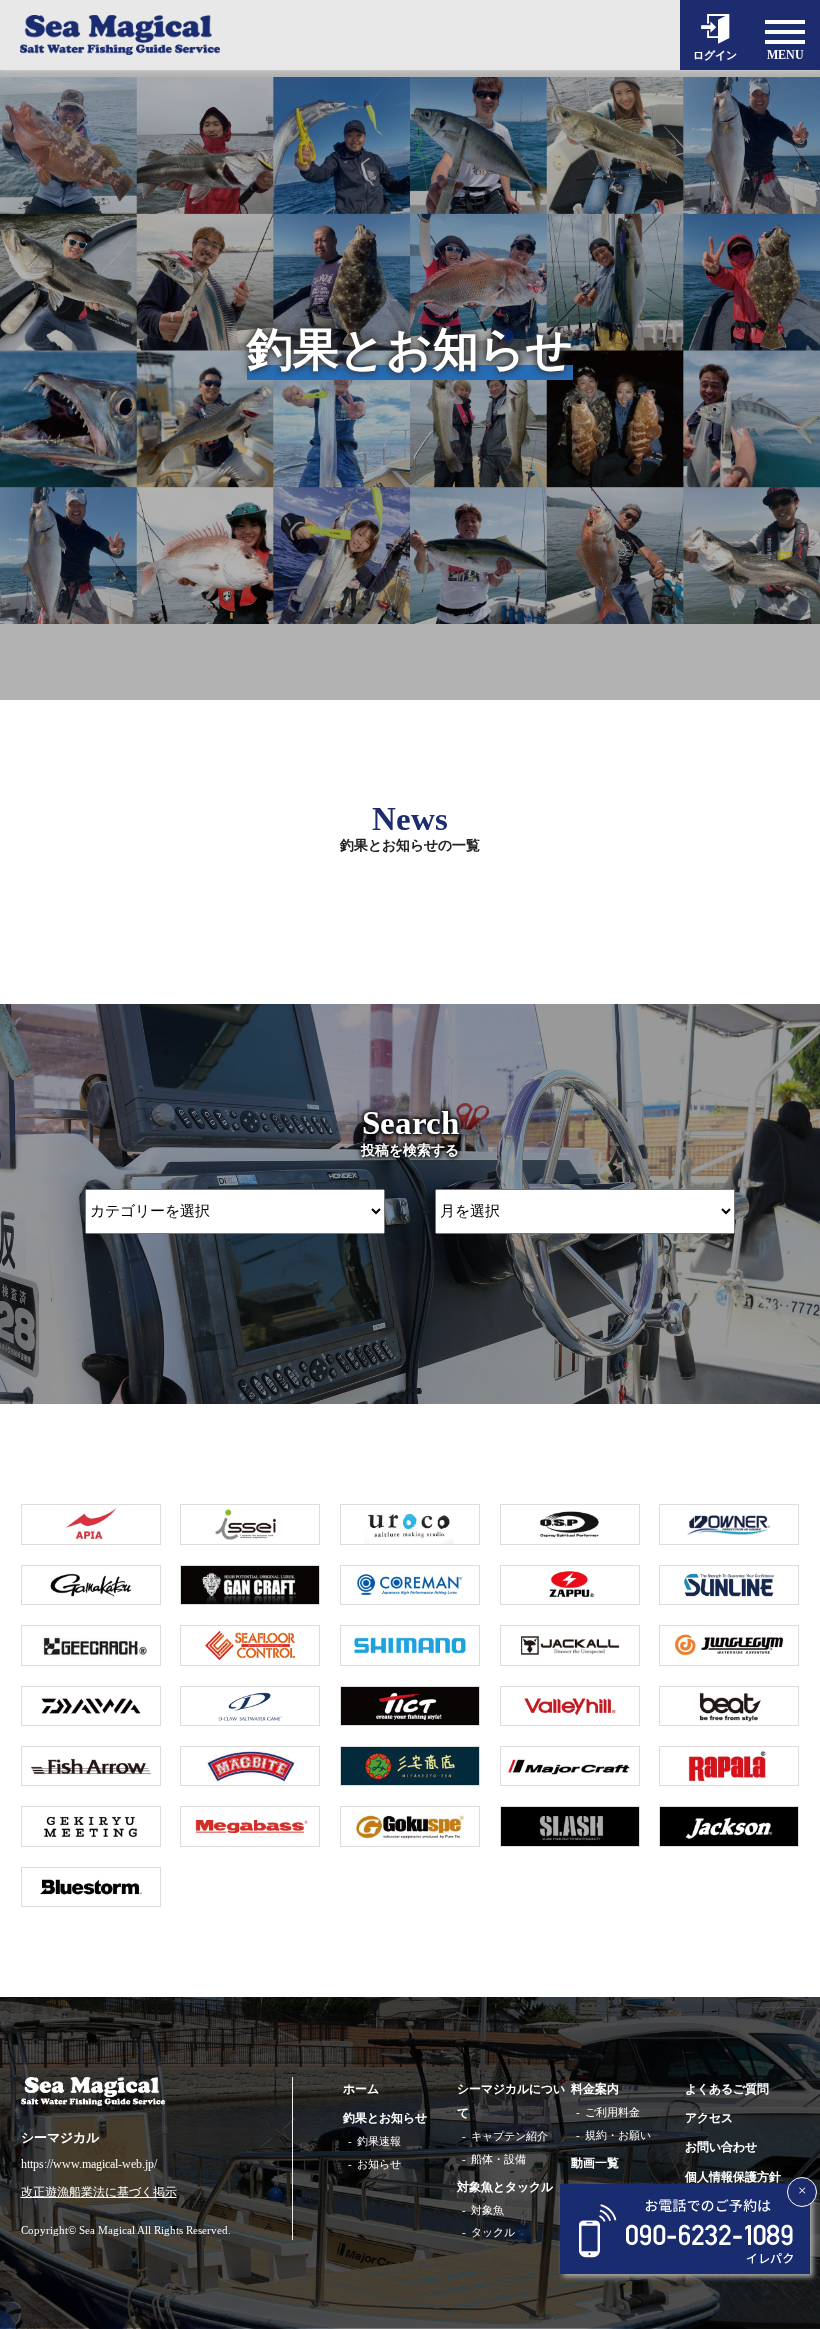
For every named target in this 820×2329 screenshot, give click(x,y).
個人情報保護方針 (733, 2177)
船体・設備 (498, 2159)
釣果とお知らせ (385, 2118)
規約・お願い (618, 2135)
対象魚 (487, 2210)
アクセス (709, 2118)
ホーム (361, 2089)
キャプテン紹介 (509, 2136)
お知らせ (379, 2164)
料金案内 (595, 2089)
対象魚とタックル (505, 2187)
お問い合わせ (721, 2147)
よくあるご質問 (727, 2089)
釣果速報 (379, 2141)
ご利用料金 (612, 2112)
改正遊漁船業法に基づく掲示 (99, 2192)
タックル (493, 2232)
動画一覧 (595, 2163)
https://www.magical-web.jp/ (89, 2164)
